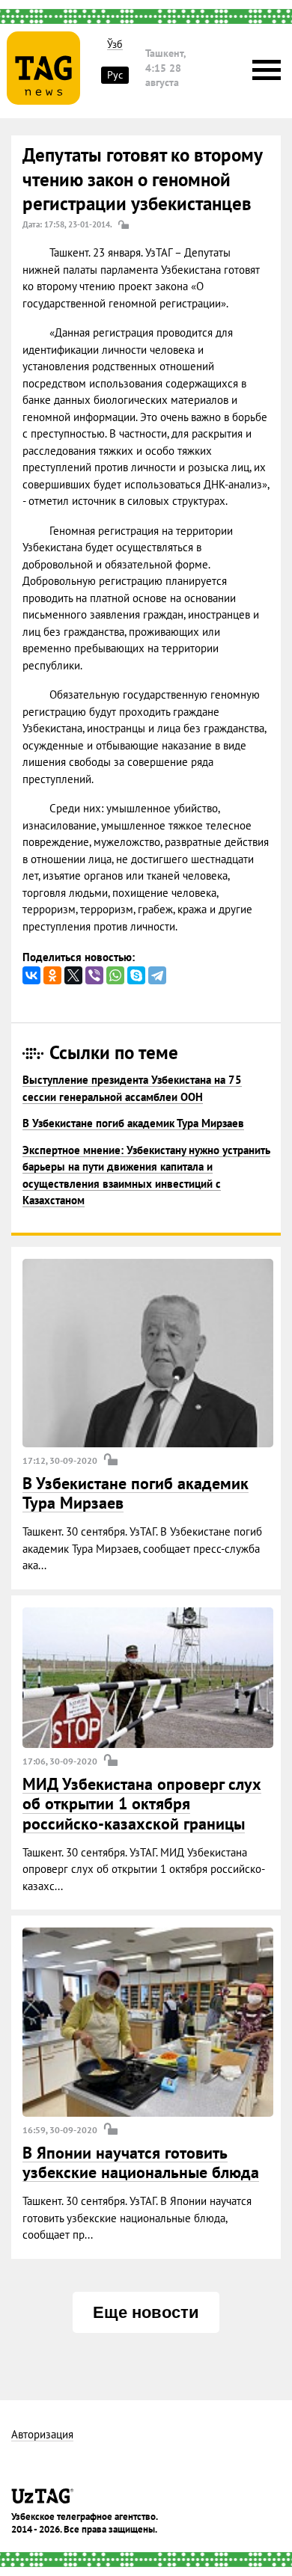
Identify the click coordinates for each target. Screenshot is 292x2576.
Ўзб (115, 45)
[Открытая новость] (148, 1353)
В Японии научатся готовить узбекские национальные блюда (141, 2162)
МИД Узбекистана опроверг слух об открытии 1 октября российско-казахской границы (142, 1804)
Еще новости (146, 2312)
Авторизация (42, 2435)
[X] (73, 975)
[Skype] (136, 975)
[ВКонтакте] (31, 975)
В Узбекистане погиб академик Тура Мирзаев (133, 1123)
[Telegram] (157, 975)
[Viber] (94, 975)
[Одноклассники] (52, 975)
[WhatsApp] (115, 975)
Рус (115, 75)
